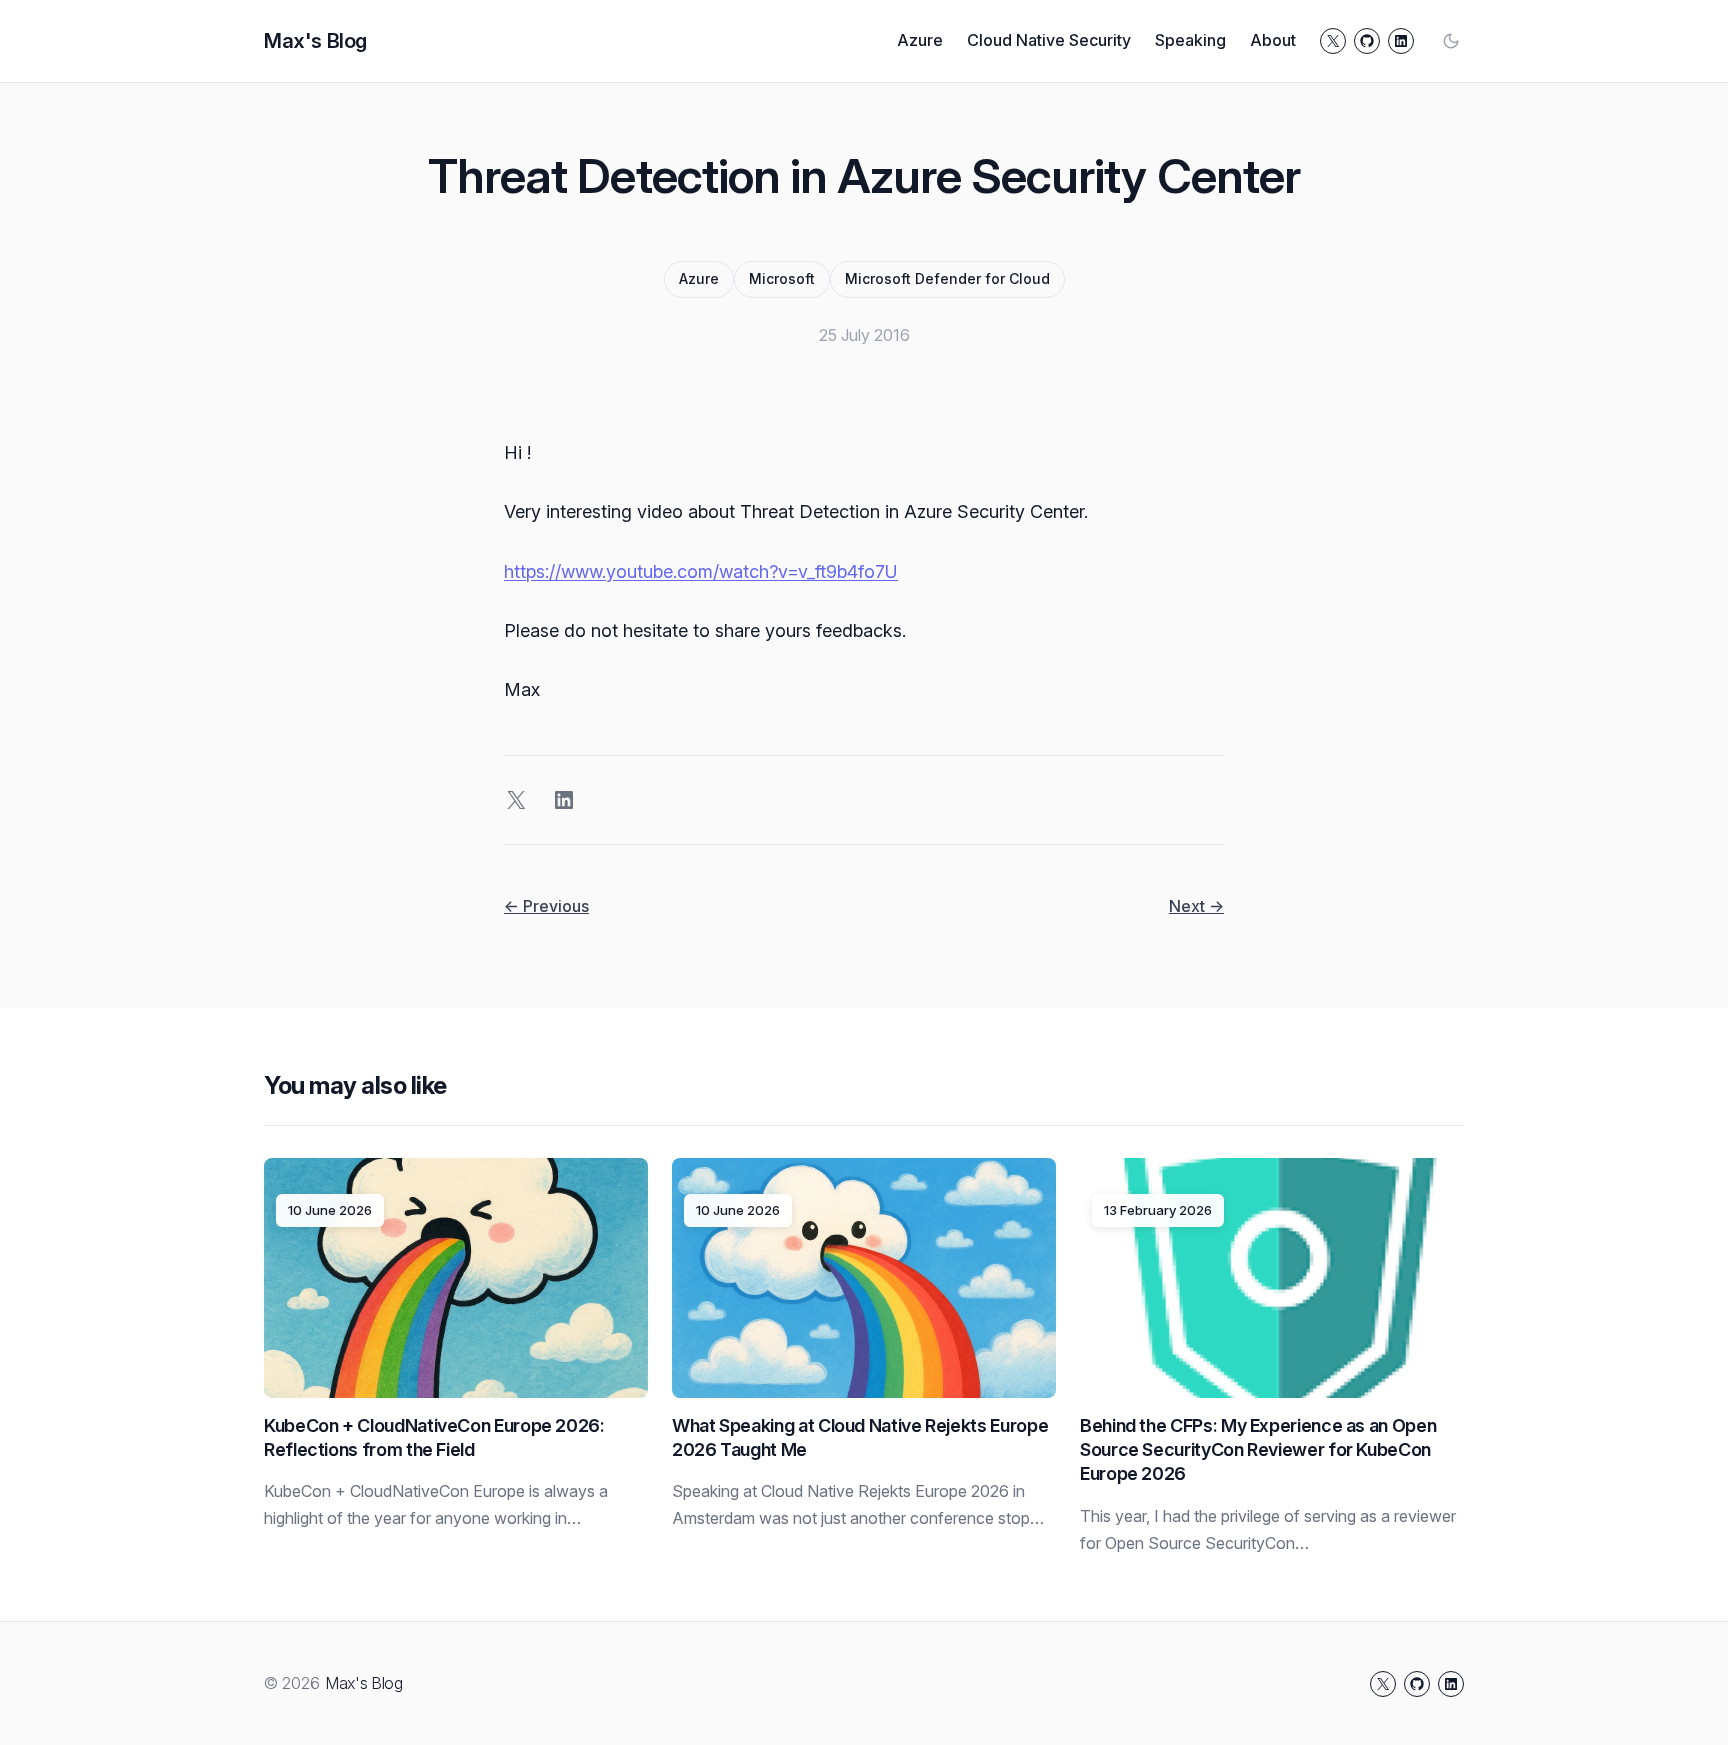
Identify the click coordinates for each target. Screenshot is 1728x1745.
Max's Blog (315, 41)
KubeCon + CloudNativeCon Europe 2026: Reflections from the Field (434, 1437)
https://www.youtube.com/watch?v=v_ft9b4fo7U (701, 571)
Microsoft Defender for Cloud (947, 278)
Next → (1196, 906)
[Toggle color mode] (1451, 41)
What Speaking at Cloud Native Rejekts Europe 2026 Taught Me (860, 1437)
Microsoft (782, 278)
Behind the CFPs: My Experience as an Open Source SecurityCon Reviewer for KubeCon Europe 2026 (1258, 1450)
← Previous (546, 906)
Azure (699, 278)
